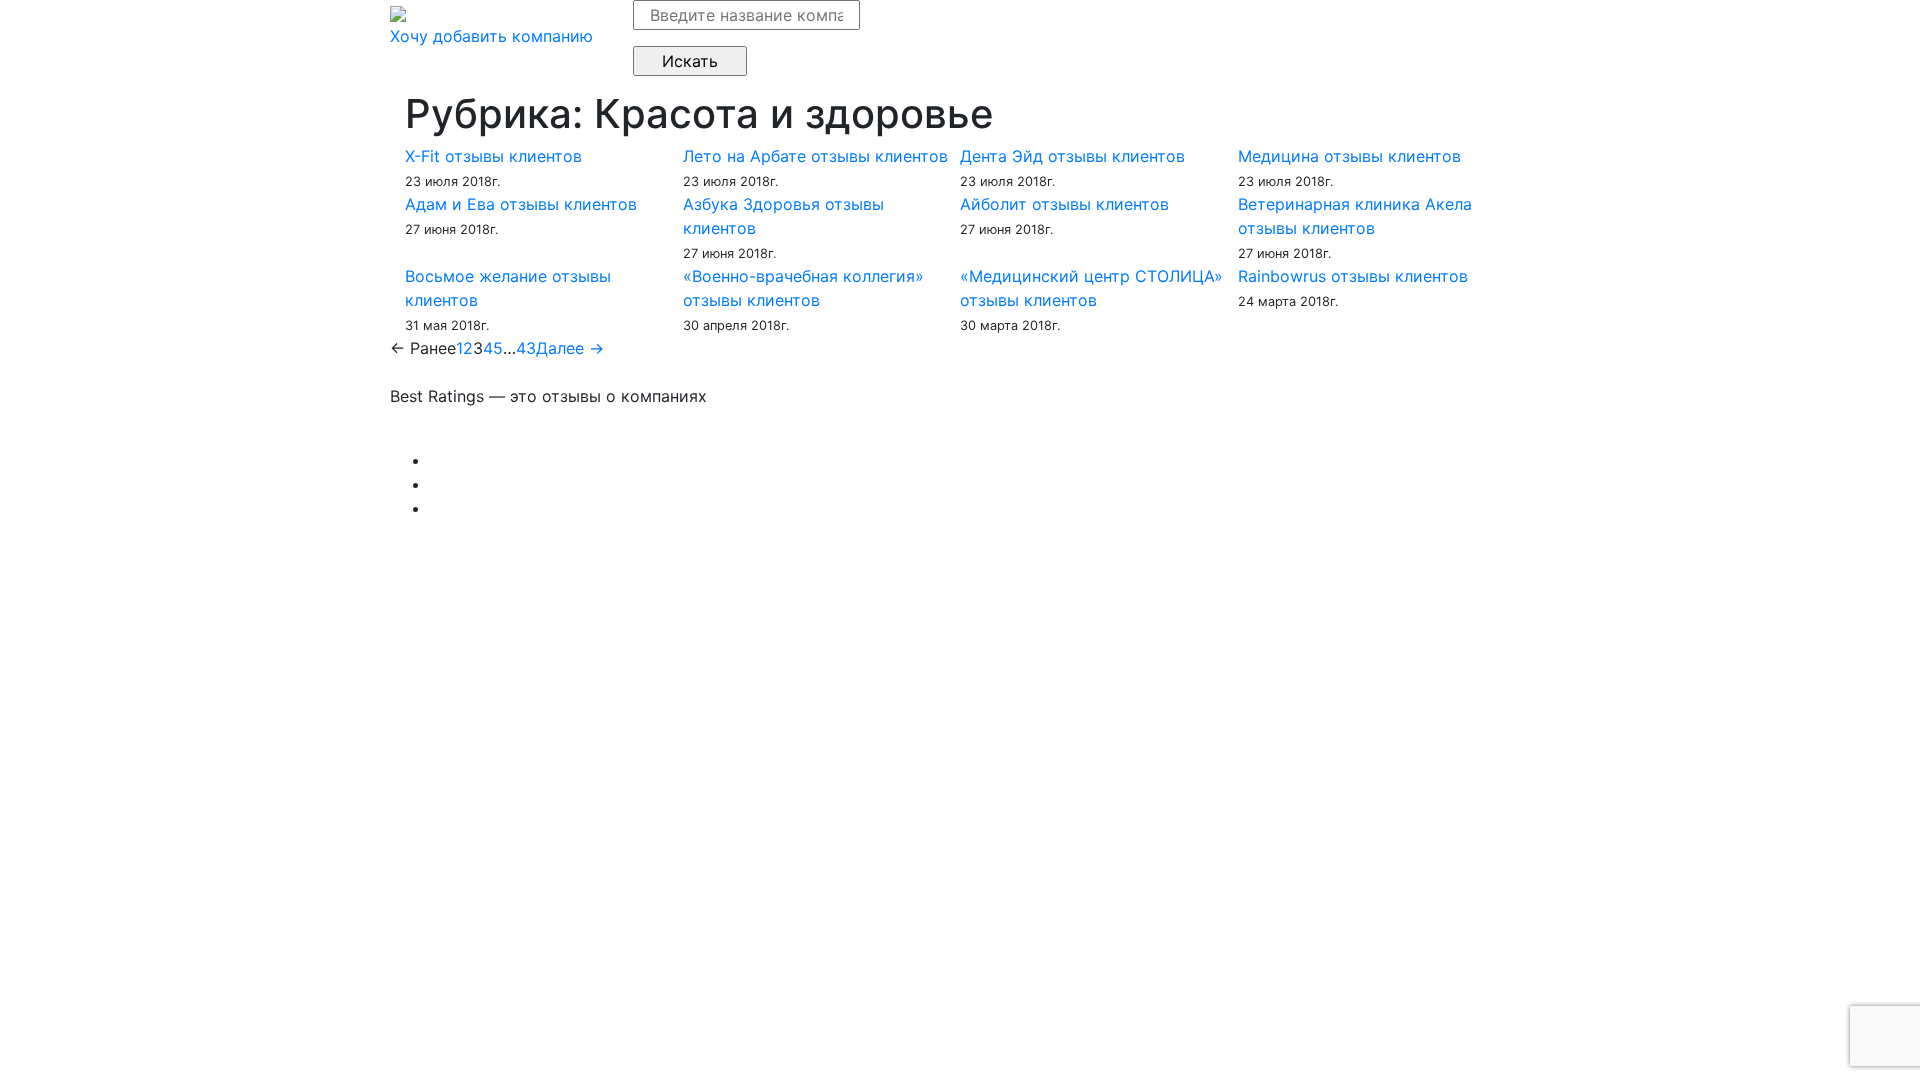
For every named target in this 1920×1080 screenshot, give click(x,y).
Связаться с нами (460, 436)
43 (526, 348)
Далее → (570, 348)
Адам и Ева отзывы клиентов (521, 204)
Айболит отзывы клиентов (1064, 204)
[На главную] (398, 12)
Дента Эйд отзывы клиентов (1072, 156)
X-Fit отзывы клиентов (493, 156)
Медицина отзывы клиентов (1349, 156)
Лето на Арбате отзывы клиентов (815, 156)
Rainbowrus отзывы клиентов (1353, 276)
